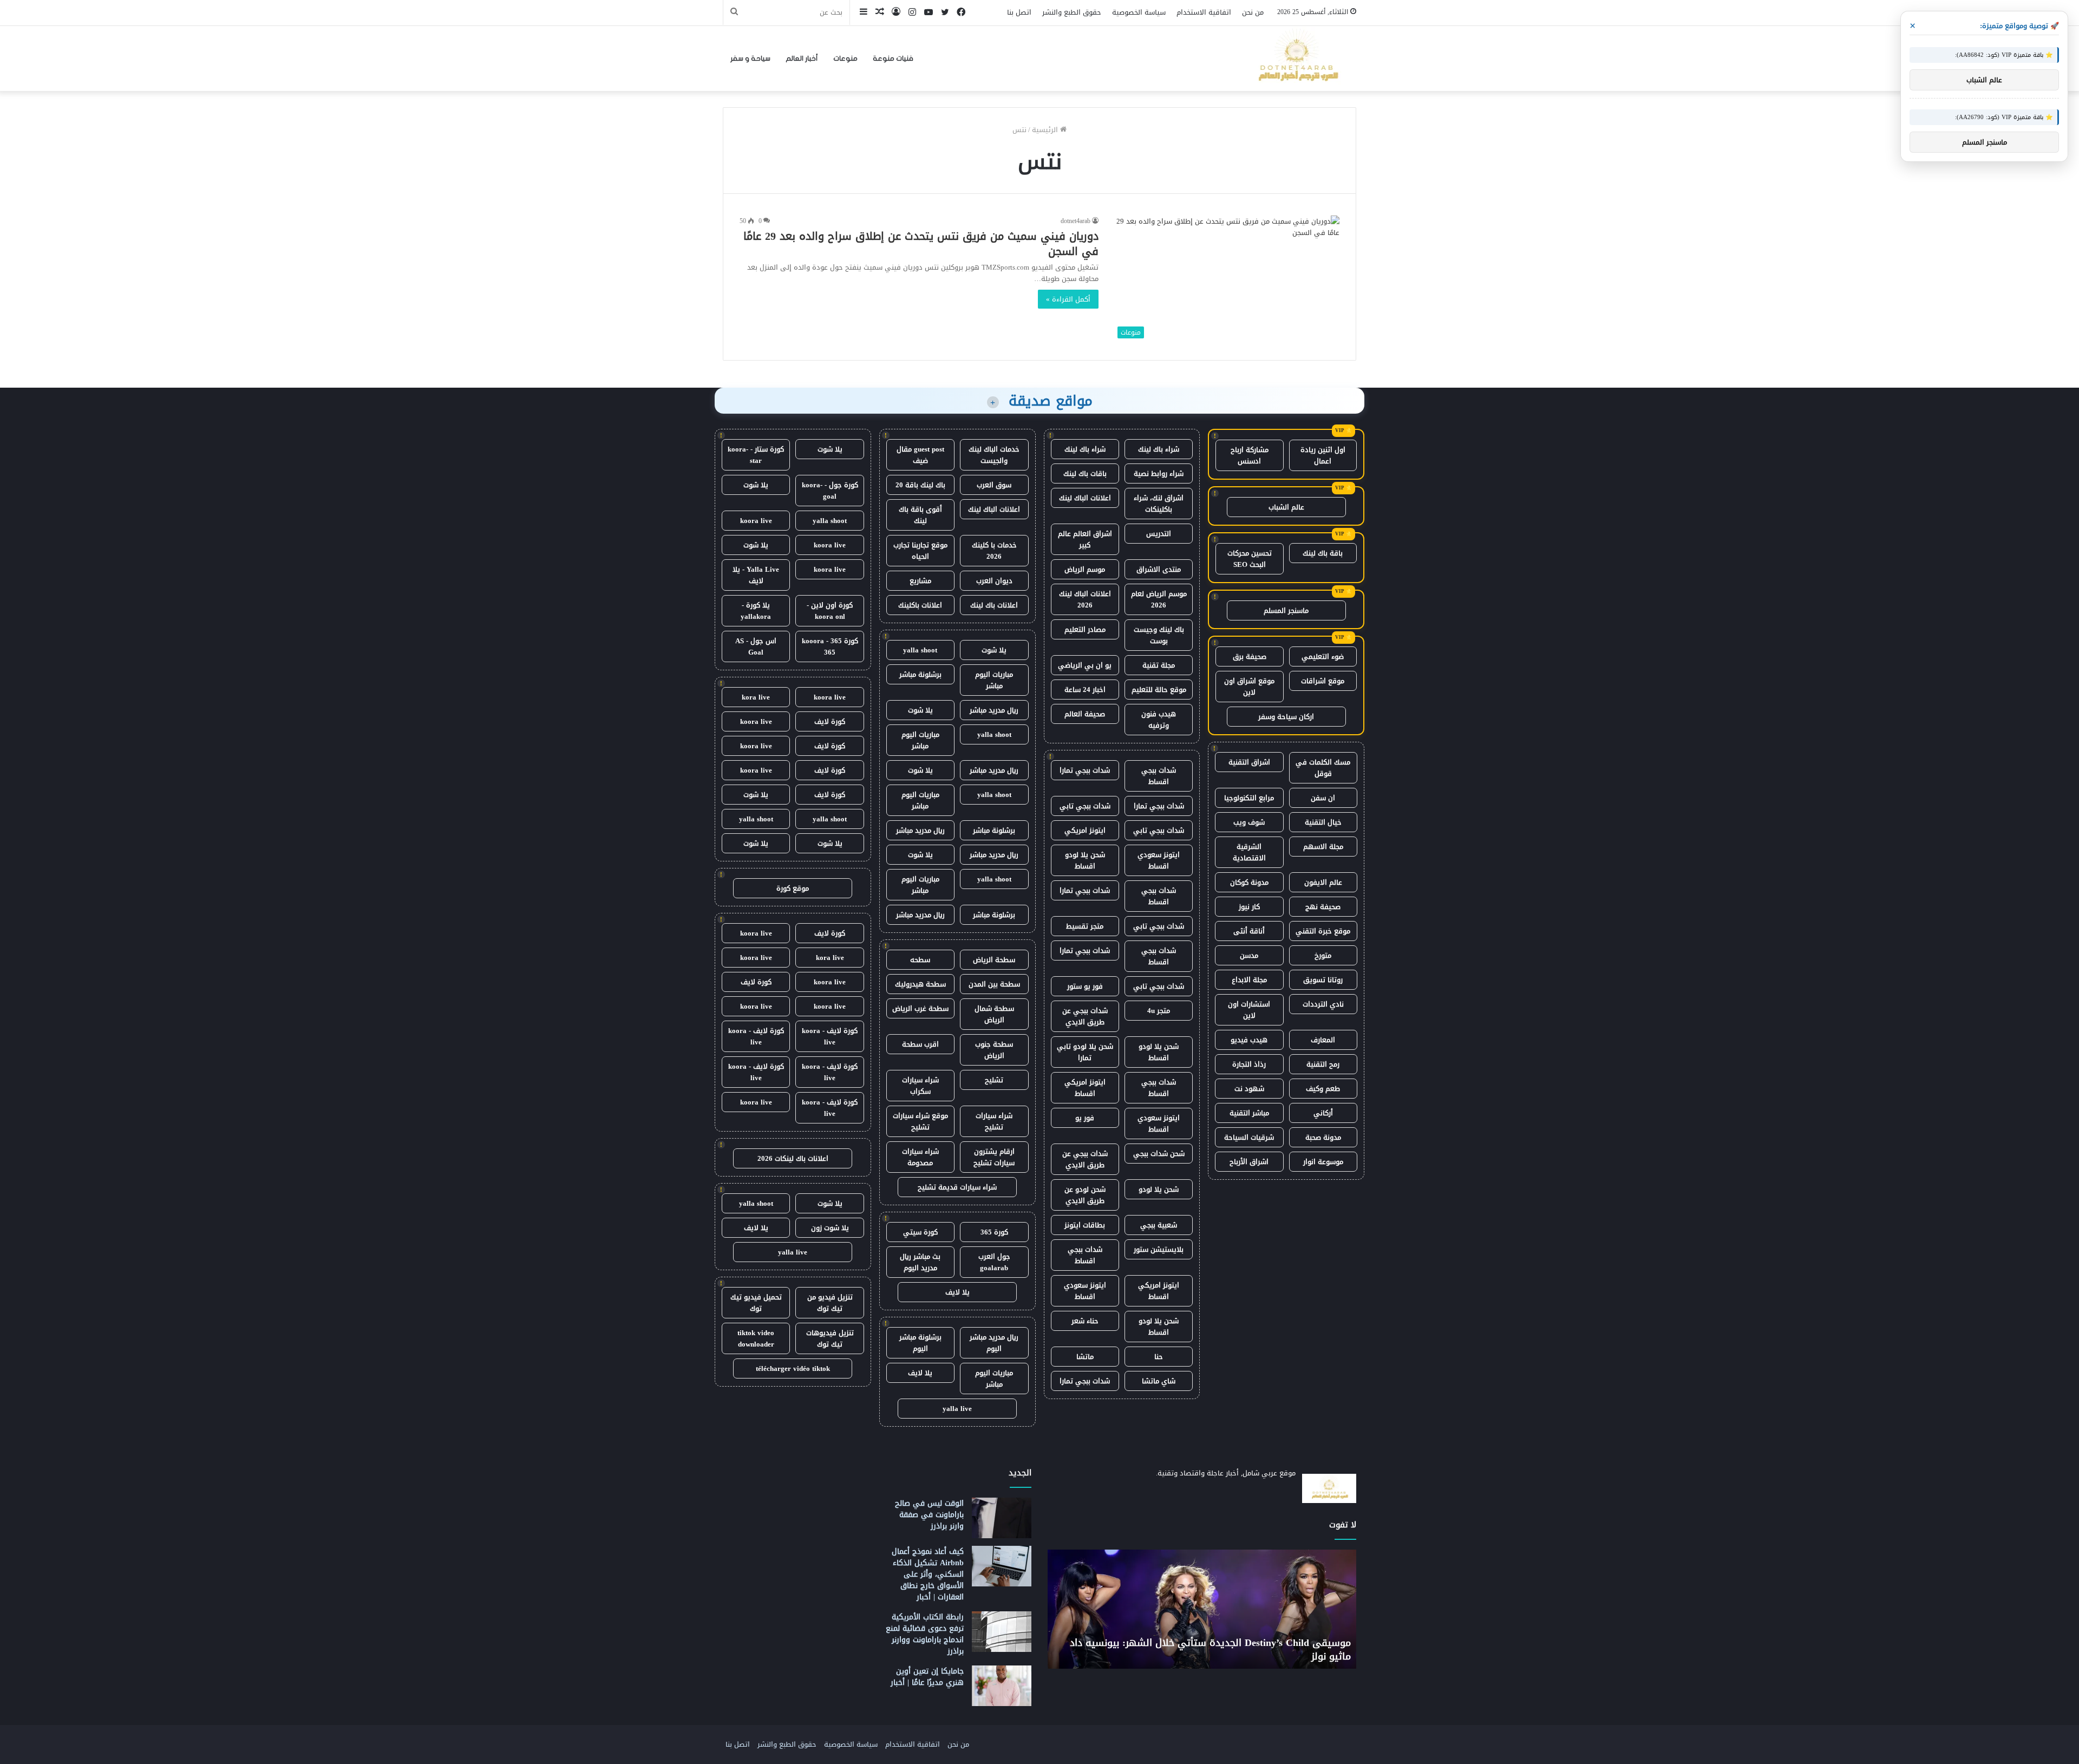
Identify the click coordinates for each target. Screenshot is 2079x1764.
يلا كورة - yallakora (756, 611)
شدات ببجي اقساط (1159, 776)
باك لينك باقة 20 (920, 485)
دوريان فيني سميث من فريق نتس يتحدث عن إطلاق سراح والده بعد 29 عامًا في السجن (921, 244)
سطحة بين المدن (994, 984)
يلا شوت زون (830, 1228)
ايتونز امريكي (1085, 830)
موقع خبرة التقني (1323, 931)
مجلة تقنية (1159, 665)
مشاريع (920, 581)
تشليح (994, 1080)
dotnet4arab (1076, 221)
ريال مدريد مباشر (994, 710)
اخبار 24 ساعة (1085, 690)
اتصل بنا (1019, 12)
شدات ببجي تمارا (1085, 770)
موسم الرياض (1085, 569)
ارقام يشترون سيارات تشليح (994, 1157)
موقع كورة (793, 888)
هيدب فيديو (1249, 1040)
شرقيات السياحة (1249, 1137)
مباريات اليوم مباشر (994, 680)
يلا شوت (994, 650)
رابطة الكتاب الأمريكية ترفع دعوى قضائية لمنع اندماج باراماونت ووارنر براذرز (925, 1634)
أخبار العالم (802, 58)
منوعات (845, 58)
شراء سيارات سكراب (920, 1086)
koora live (756, 521)
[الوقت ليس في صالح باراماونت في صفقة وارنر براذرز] (1002, 1518)
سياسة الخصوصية (1139, 12)
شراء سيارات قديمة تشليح (957, 1187)
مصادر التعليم (1085, 629)
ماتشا (1085, 1357)
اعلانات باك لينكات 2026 (793, 1158)
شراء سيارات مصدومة (920, 1157)
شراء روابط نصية (1159, 473)
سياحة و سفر (750, 58)
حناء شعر (1085, 1321)
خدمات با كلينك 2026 (994, 551)
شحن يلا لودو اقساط (1085, 860)
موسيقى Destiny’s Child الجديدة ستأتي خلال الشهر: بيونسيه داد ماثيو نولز (1210, 1649)
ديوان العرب (994, 581)
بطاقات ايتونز (1085, 1225)
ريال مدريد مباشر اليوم (994, 1343)
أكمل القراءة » (1068, 299)
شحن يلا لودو (1159, 1189)
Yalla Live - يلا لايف (756, 575)
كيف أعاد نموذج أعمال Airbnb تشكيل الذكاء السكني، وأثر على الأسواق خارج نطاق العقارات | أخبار (928, 1574)
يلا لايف (957, 1292)
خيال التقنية (1323, 822)
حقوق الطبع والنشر (1072, 12)
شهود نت (1249, 1089)
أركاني (1323, 1113)
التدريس (1159, 534)
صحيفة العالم (1085, 714)
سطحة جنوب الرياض (994, 1050)
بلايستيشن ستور (1159, 1249)
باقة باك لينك (1323, 553)
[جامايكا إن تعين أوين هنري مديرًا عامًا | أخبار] (1002, 1686)
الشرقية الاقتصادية (1249, 852)
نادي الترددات (1323, 1004)
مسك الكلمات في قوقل (1323, 768)
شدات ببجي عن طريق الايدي (1085, 1016)
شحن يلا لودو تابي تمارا (1085, 1052)
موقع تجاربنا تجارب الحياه (920, 551)
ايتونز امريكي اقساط (1085, 1088)
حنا (1159, 1357)
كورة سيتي (920, 1232)
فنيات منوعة (893, 58)
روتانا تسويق (1323, 980)
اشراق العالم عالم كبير (1085, 539)
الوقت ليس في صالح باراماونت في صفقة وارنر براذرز (929, 1515)
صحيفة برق (1250, 656)
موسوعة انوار (1323, 1162)
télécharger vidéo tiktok (793, 1368)
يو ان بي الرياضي (1085, 665)
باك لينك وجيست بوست (1159, 635)
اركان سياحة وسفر (1286, 717)
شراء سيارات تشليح (994, 1121)
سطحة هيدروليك (920, 984)
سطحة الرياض (994, 960)
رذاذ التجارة (1249, 1064)
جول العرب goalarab (994, 1262)
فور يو (1085, 1118)
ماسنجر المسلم (1286, 610)
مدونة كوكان (1249, 882)
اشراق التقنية (1249, 762)
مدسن (1249, 955)
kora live (756, 697)
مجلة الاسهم (1323, 847)
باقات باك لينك (1085, 473)
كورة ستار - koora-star (756, 455)
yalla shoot (920, 650)
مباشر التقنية (1249, 1113)
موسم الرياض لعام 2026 (1159, 599)
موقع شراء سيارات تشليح (920, 1121)
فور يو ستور (1085, 986)
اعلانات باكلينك (920, 605)
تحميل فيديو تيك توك (756, 1303)
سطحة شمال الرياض (994, 1014)
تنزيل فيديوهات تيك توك (830, 1338)
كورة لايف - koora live (830, 1036)
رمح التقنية (1323, 1064)
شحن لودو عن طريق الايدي (1085, 1195)
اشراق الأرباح (1249, 1162)
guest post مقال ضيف (920, 455)
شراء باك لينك (1159, 449)
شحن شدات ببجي (1159, 1154)
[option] (1202, 1609)
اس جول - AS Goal (756, 646)
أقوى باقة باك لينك (920, 515)
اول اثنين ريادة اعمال (1323, 455)
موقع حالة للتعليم (1159, 690)
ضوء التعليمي (1323, 656)
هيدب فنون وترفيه (1159, 720)
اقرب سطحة (920, 1044)
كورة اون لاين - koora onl (830, 611)
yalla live (957, 1409)
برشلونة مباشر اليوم (920, 1343)
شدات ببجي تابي (1085, 806)
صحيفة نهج (1323, 907)
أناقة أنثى (1249, 931)
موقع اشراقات (1323, 681)
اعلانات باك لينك (994, 605)
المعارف (1323, 1040)
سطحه (920, 960)
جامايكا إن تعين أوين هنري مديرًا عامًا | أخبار (927, 1677)
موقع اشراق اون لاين (1249, 687)
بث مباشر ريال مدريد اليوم (920, 1262)
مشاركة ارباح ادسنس (1250, 455)
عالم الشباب (1286, 507)
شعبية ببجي (1159, 1225)
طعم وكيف (1323, 1089)
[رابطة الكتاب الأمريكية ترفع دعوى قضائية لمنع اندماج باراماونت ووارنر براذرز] (1002, 1632)
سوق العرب (994, 485)
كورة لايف (830, 721)
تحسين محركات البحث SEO (1250, 559)
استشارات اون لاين (1249, 1010)
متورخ (1323, 955)
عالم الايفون (1323, 882)
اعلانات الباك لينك (1085, 498)
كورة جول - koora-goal (830, 491)
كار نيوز (1249, 907)
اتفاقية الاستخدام (1204, 12)
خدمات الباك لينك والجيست (994, 455)
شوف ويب (1249, 822)
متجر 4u (1159, 1011)
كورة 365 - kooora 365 (830, 646)
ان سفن (1323, 798)
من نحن (1253, 12)
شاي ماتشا (1159, 1381)
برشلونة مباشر (920, 674)
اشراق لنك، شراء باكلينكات (1159, 504)
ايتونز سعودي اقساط (1159, 860)
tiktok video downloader (756, 1338)
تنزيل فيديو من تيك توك (830, 1303)
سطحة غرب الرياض (920, 1008)
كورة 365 (994, 1232)
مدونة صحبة (1323, 1137)
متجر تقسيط (1085, 926)
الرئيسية (1046, 130)
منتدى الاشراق (1159, 569)
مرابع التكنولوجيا (1249, 798)
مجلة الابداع (1249, 980)
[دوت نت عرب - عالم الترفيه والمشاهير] (1297, 58)
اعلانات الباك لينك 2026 (1085, 599)
